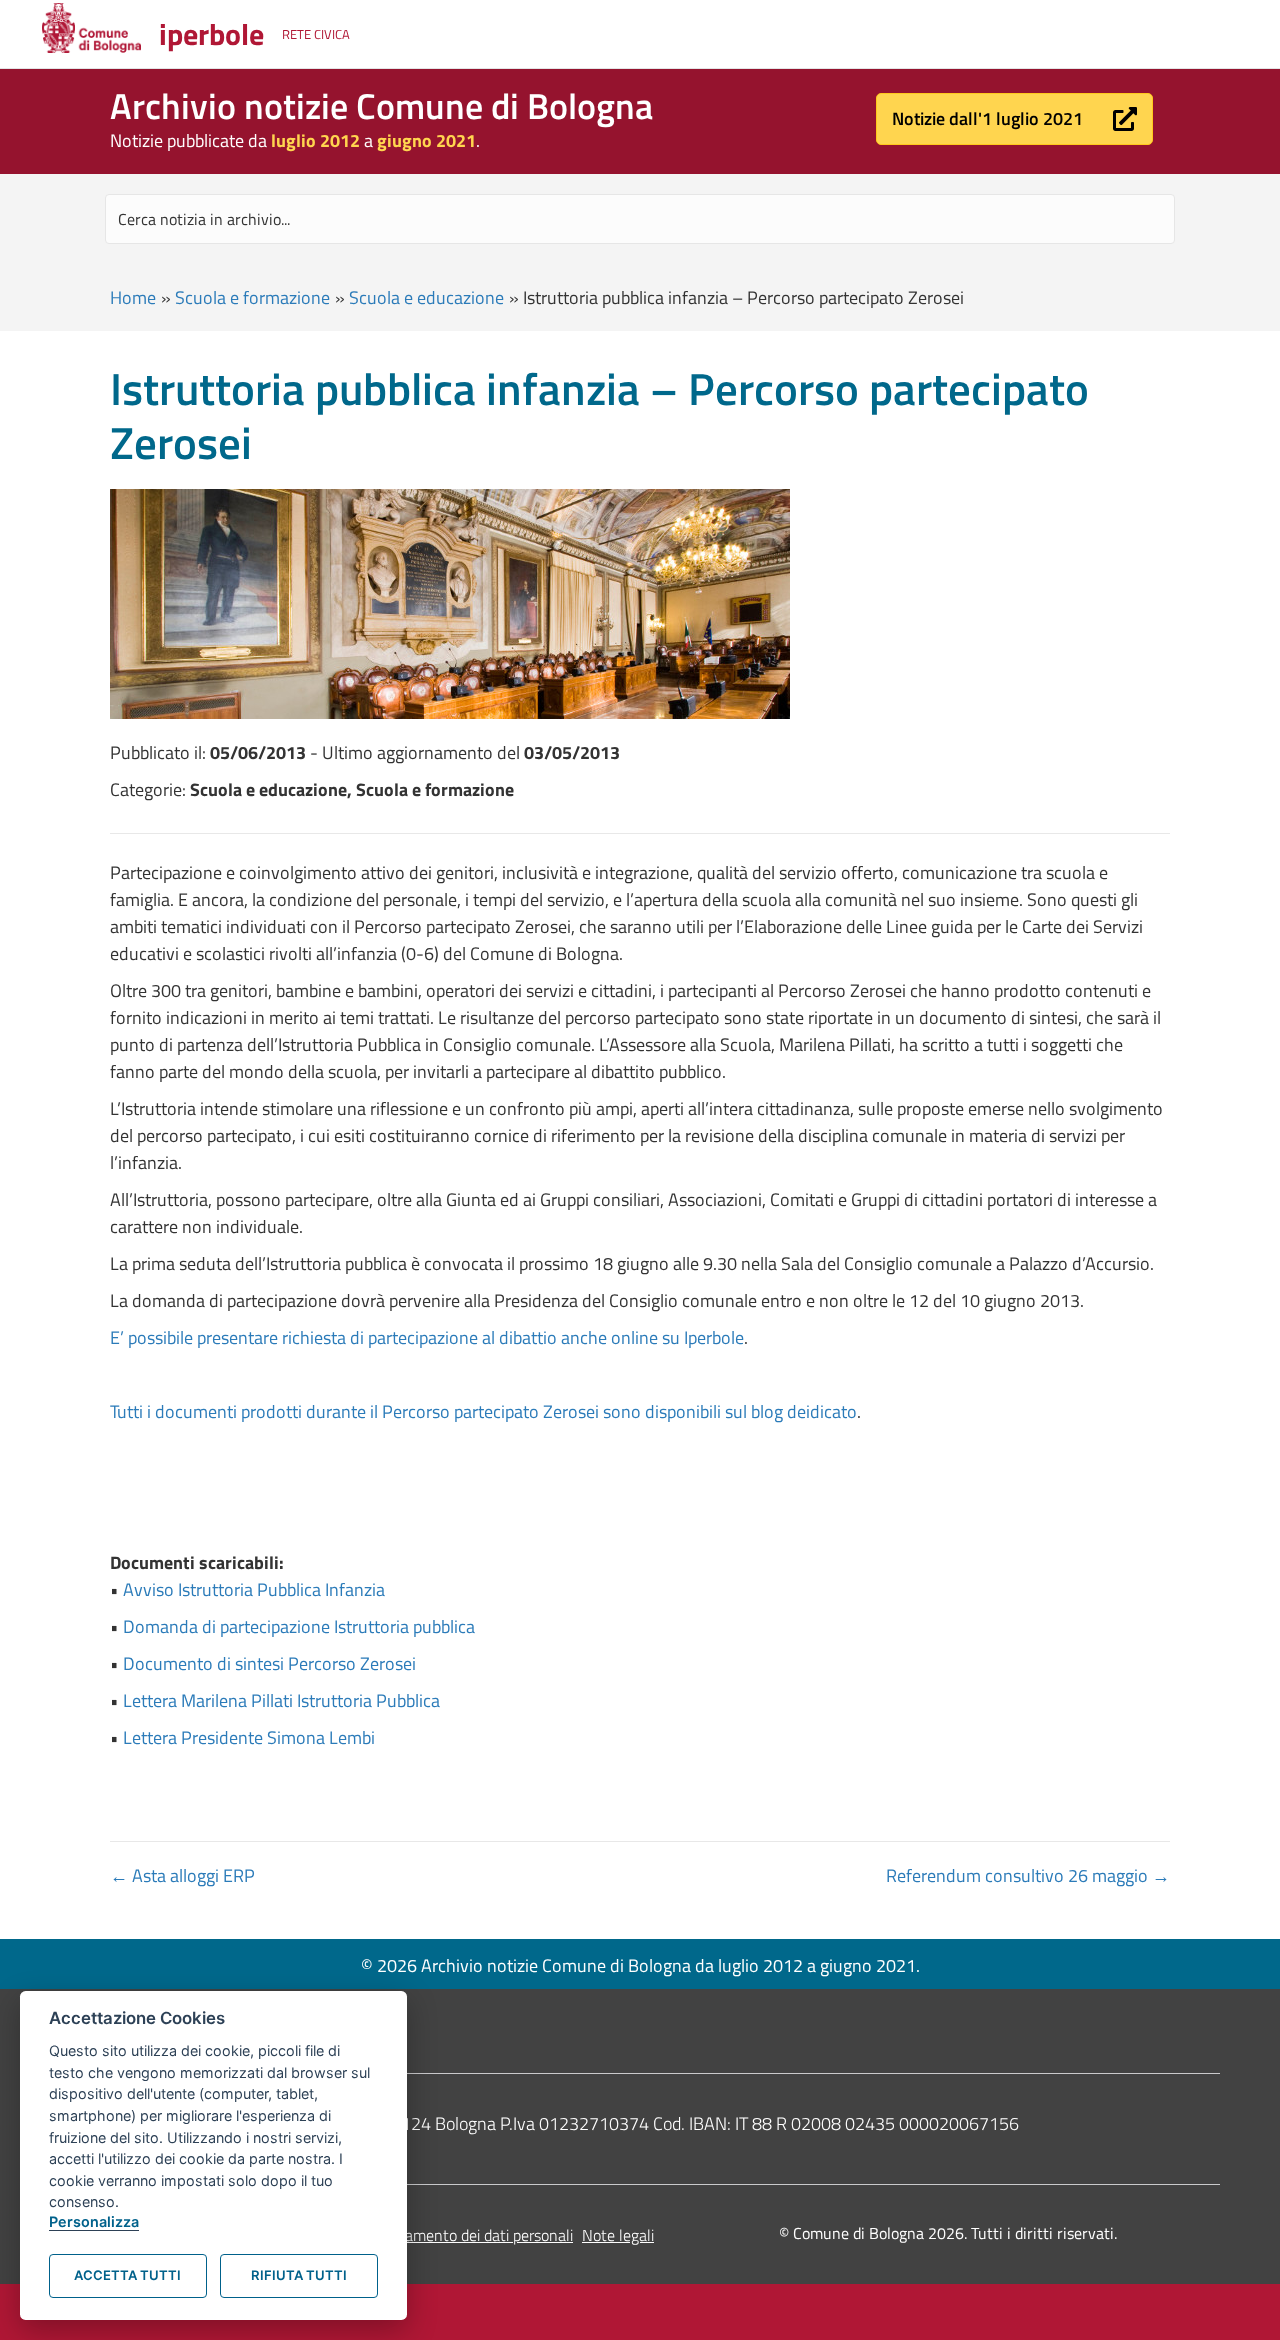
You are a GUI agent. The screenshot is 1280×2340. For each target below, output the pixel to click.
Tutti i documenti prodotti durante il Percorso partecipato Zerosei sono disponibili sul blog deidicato (483, 1411)
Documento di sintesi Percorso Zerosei (269, 1663)
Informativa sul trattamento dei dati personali (421, 2235)
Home (133, 297)
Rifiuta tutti (299, 2275)
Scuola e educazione (426, 297)
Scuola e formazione (252, 297)
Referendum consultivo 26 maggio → (1028, 1875)
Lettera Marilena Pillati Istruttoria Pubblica (281, 1700)
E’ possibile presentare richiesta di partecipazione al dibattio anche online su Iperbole (427, 1337)
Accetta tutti (127, 2275)
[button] (1014, 119)
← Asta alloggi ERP (182, 1875)
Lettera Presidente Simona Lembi (249, 1737)
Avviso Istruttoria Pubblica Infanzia (254, 1589)
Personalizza (94, 2221)
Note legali (618, 2235)
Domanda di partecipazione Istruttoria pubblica (299, 1626)
